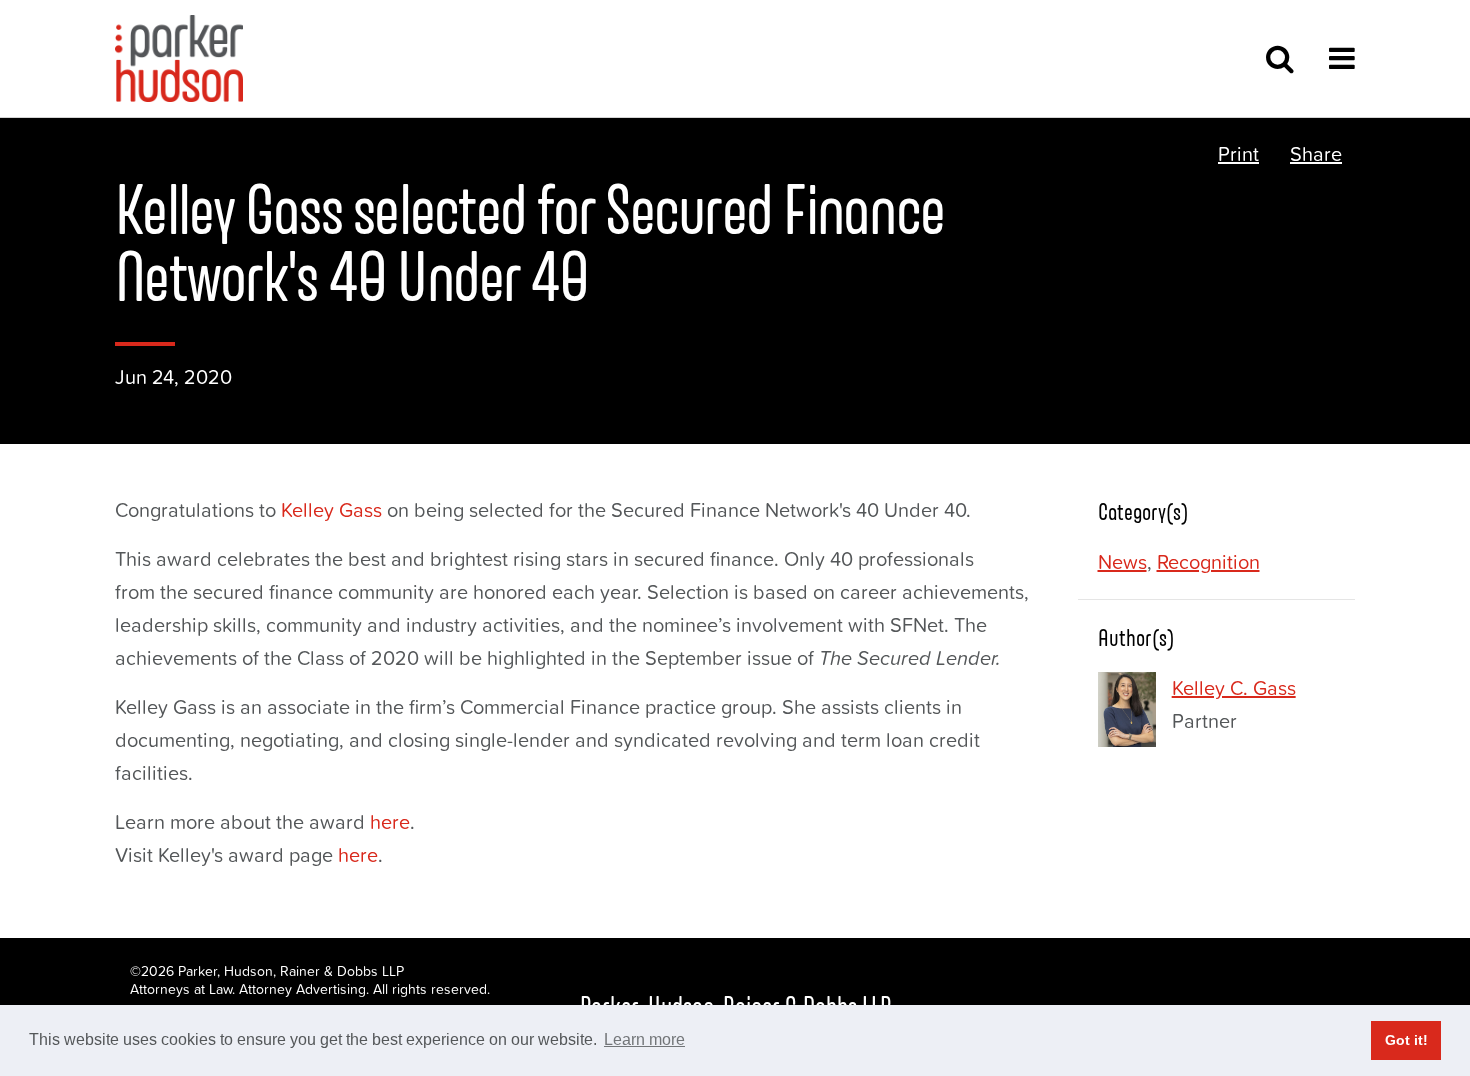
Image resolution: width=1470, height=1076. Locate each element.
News (1122, 562)
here (390, 822)
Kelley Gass (331, 510)
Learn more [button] (644, 1039)
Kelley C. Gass (1234, 688)
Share (1316, 154)
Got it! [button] (1406, 1040)
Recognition (1208, 562)
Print (1238, 154)
